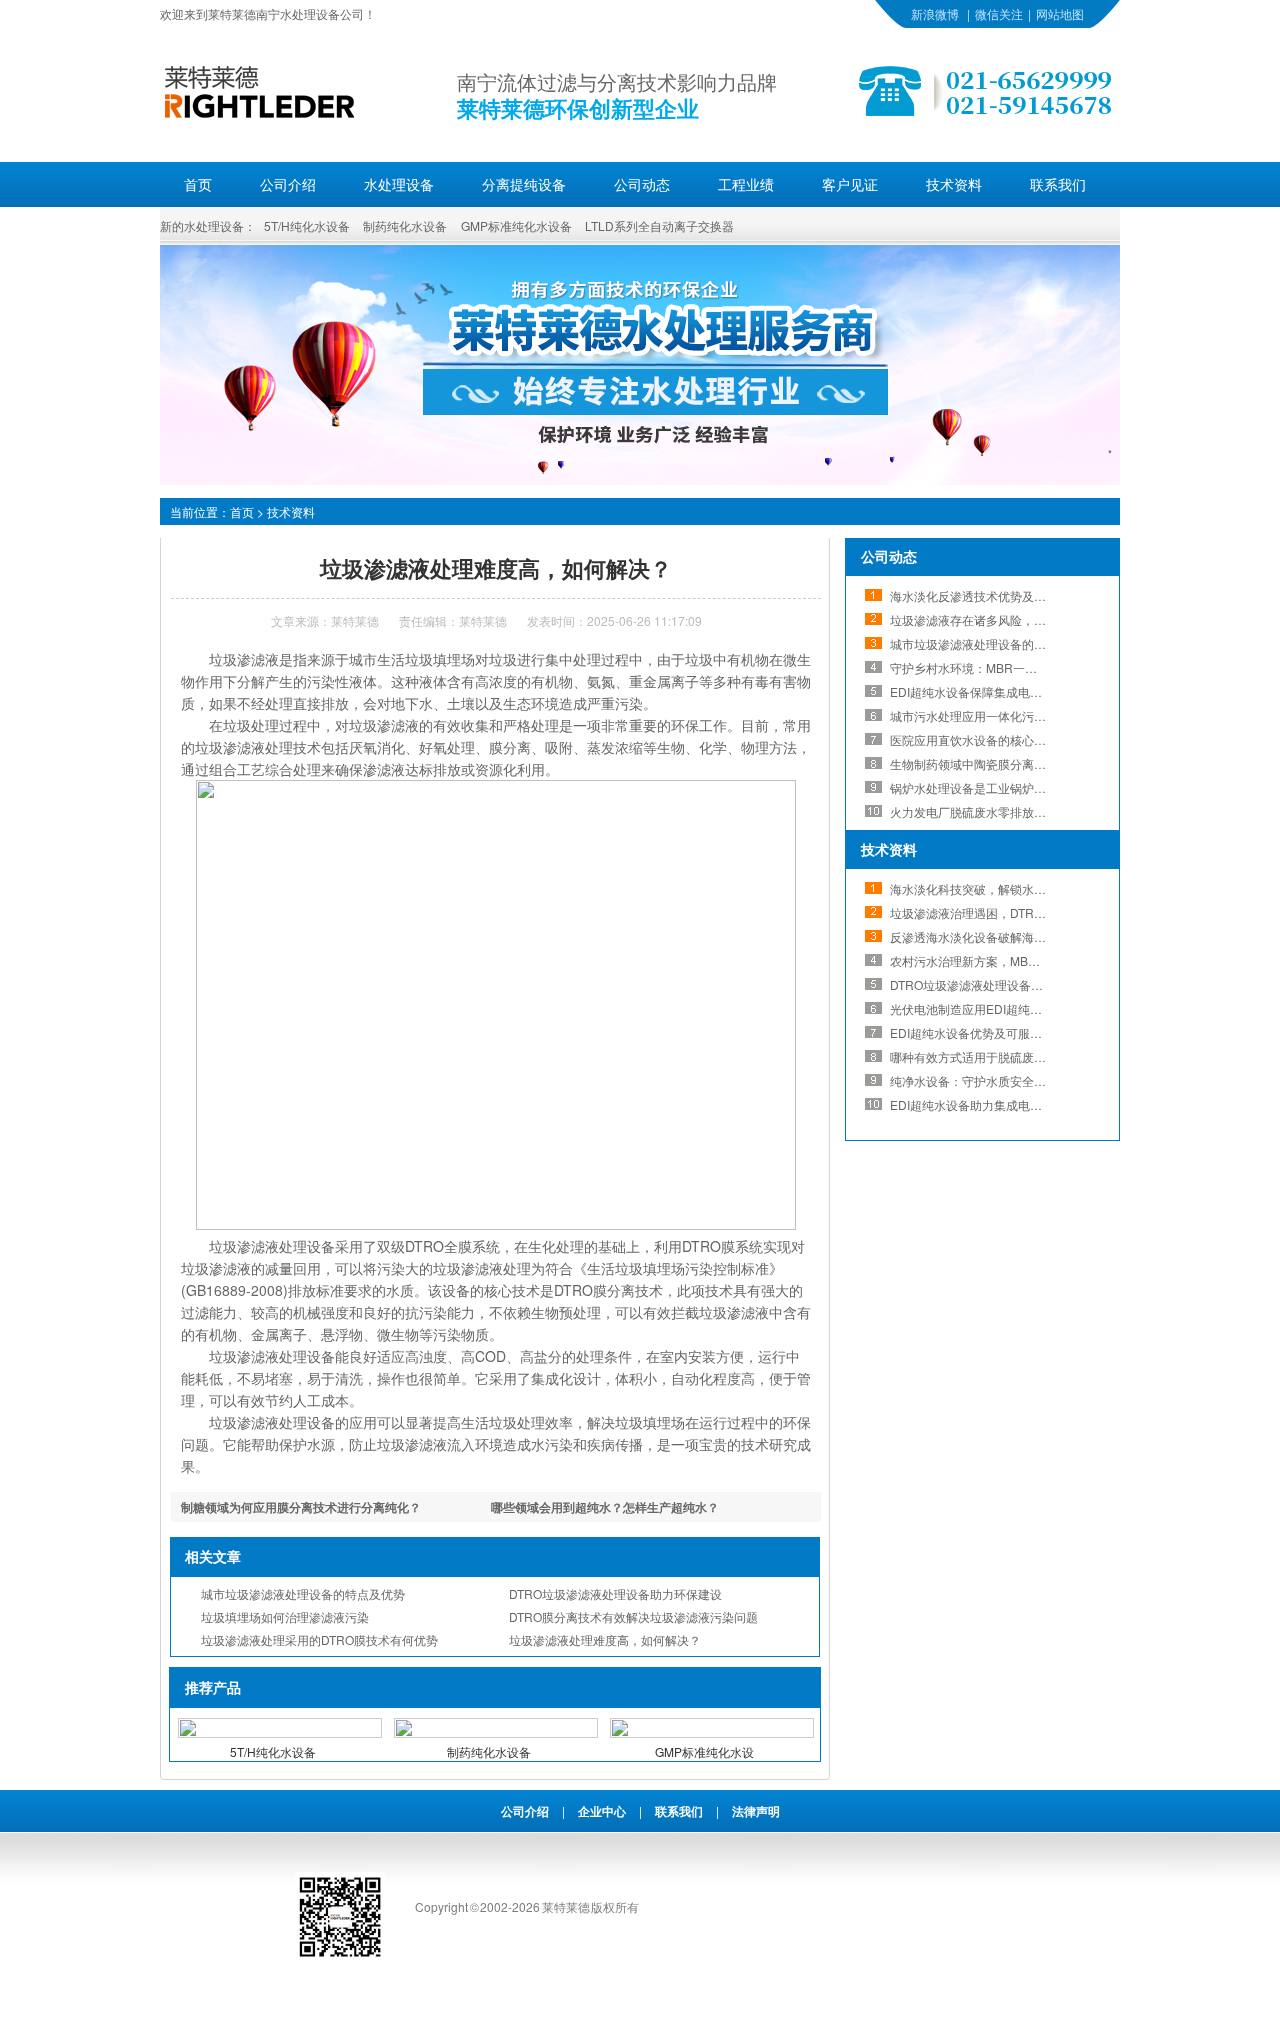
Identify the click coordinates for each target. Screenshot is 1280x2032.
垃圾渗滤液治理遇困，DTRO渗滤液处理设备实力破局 (1032, 912)
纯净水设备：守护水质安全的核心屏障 (992, 1080)
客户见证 (850, 184)
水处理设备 (399, 184)
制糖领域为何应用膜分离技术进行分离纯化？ (301, 1507)
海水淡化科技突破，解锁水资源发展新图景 (1004, 888)
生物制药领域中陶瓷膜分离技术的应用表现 (1004, 763)
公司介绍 (288, 184)
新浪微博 (935, 13)
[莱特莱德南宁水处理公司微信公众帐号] (340, 1956)
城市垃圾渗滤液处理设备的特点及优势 (303, 1593)
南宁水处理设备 (298, 13)
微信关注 (999, 13)
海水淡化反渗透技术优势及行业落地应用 (998, 595)
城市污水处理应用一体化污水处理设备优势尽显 (1016, 715)
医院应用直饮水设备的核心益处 (974, 739)
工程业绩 (746, 184)
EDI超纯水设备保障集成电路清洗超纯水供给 (1008, 691)
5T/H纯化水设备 (307, 225)
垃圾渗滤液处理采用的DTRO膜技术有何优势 (319, 1639)
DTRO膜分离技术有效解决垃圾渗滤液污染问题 (633, 1616)
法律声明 (756, 1811)
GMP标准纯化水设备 (516, 225)
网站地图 (1060, 13)
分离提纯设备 (524, 184)
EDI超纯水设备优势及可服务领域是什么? (999, 1032)
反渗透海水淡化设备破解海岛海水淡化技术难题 (1016, 936)
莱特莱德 (355, 620)
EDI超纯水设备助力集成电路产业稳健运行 (1002, 1104)
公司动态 (642, 184)
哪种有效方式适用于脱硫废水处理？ (986, 1056)
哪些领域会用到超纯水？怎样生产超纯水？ (605, 1507)
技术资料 (954, 184)
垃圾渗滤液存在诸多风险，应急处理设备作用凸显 (1022, 619)
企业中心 (602, 1811)
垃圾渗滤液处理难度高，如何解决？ (605, 1639)
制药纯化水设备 (405, 225)
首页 (198, 184)
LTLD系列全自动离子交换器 (659, 225)
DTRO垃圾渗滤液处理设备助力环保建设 (615, 1593)
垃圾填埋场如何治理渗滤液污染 (285, 1616)
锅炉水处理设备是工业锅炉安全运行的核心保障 (1016, 787)
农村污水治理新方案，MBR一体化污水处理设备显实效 (1035, 960)
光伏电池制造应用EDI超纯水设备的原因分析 (1008, 1008)
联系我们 (1058, 184)
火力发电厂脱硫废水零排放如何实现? (989, 811)
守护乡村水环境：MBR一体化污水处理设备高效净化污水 (1041, 667)
